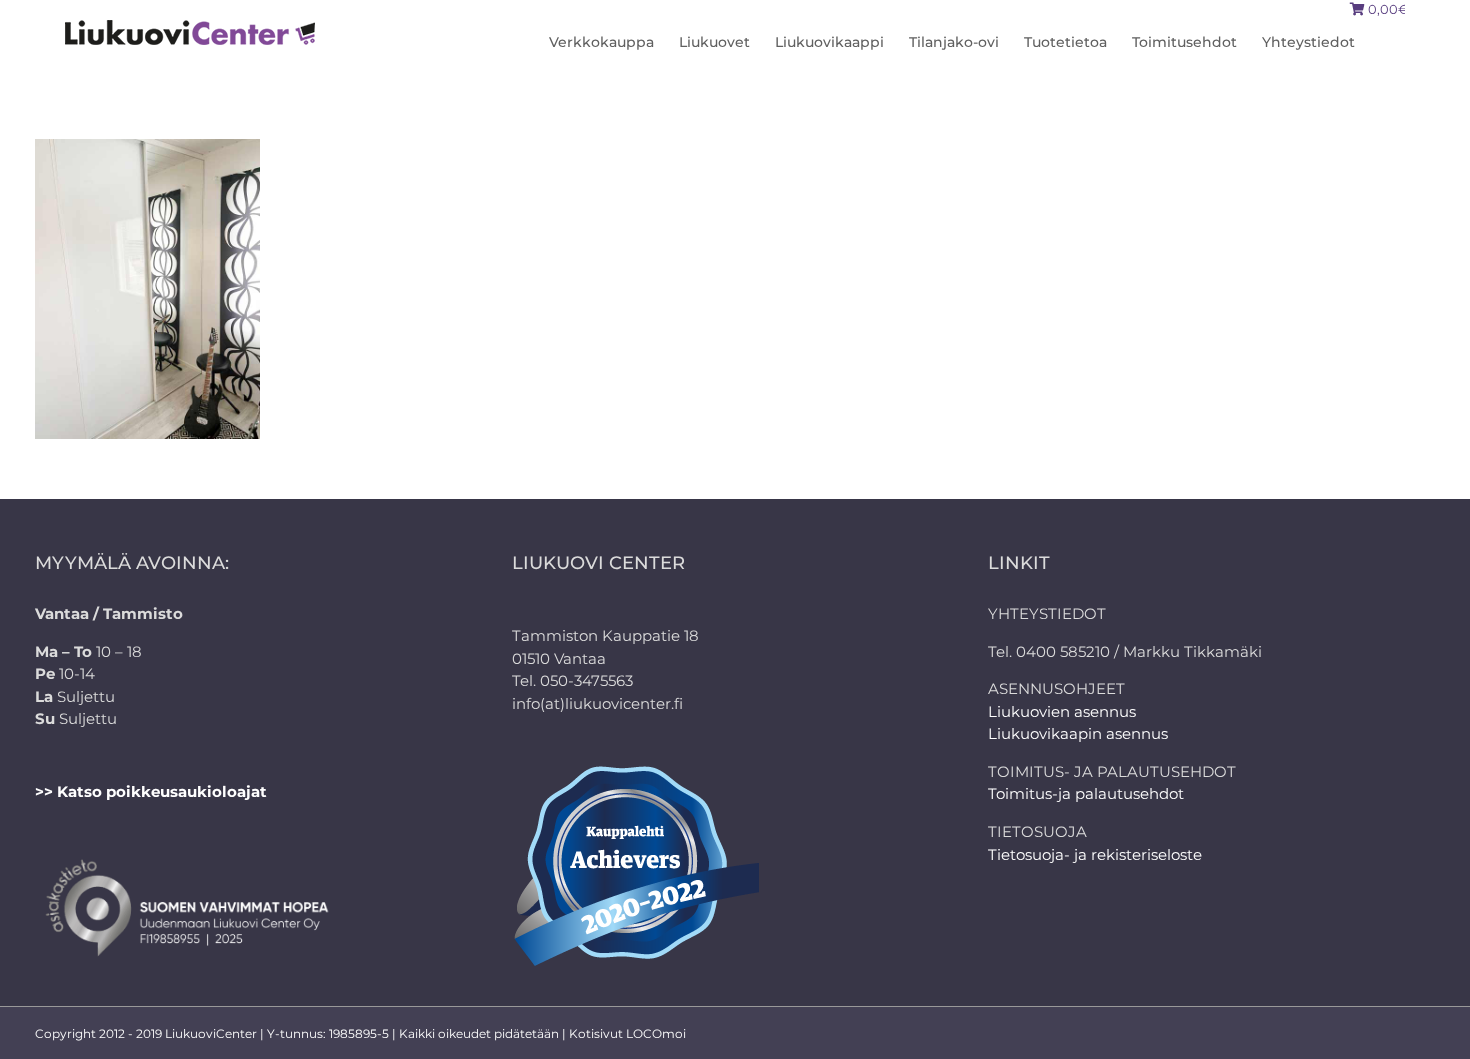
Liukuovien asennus (1062, 711)
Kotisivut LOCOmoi (627, 1033)
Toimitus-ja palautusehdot (1086, 793)
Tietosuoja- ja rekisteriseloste (1095, 854)
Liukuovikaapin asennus (1078, 733)
